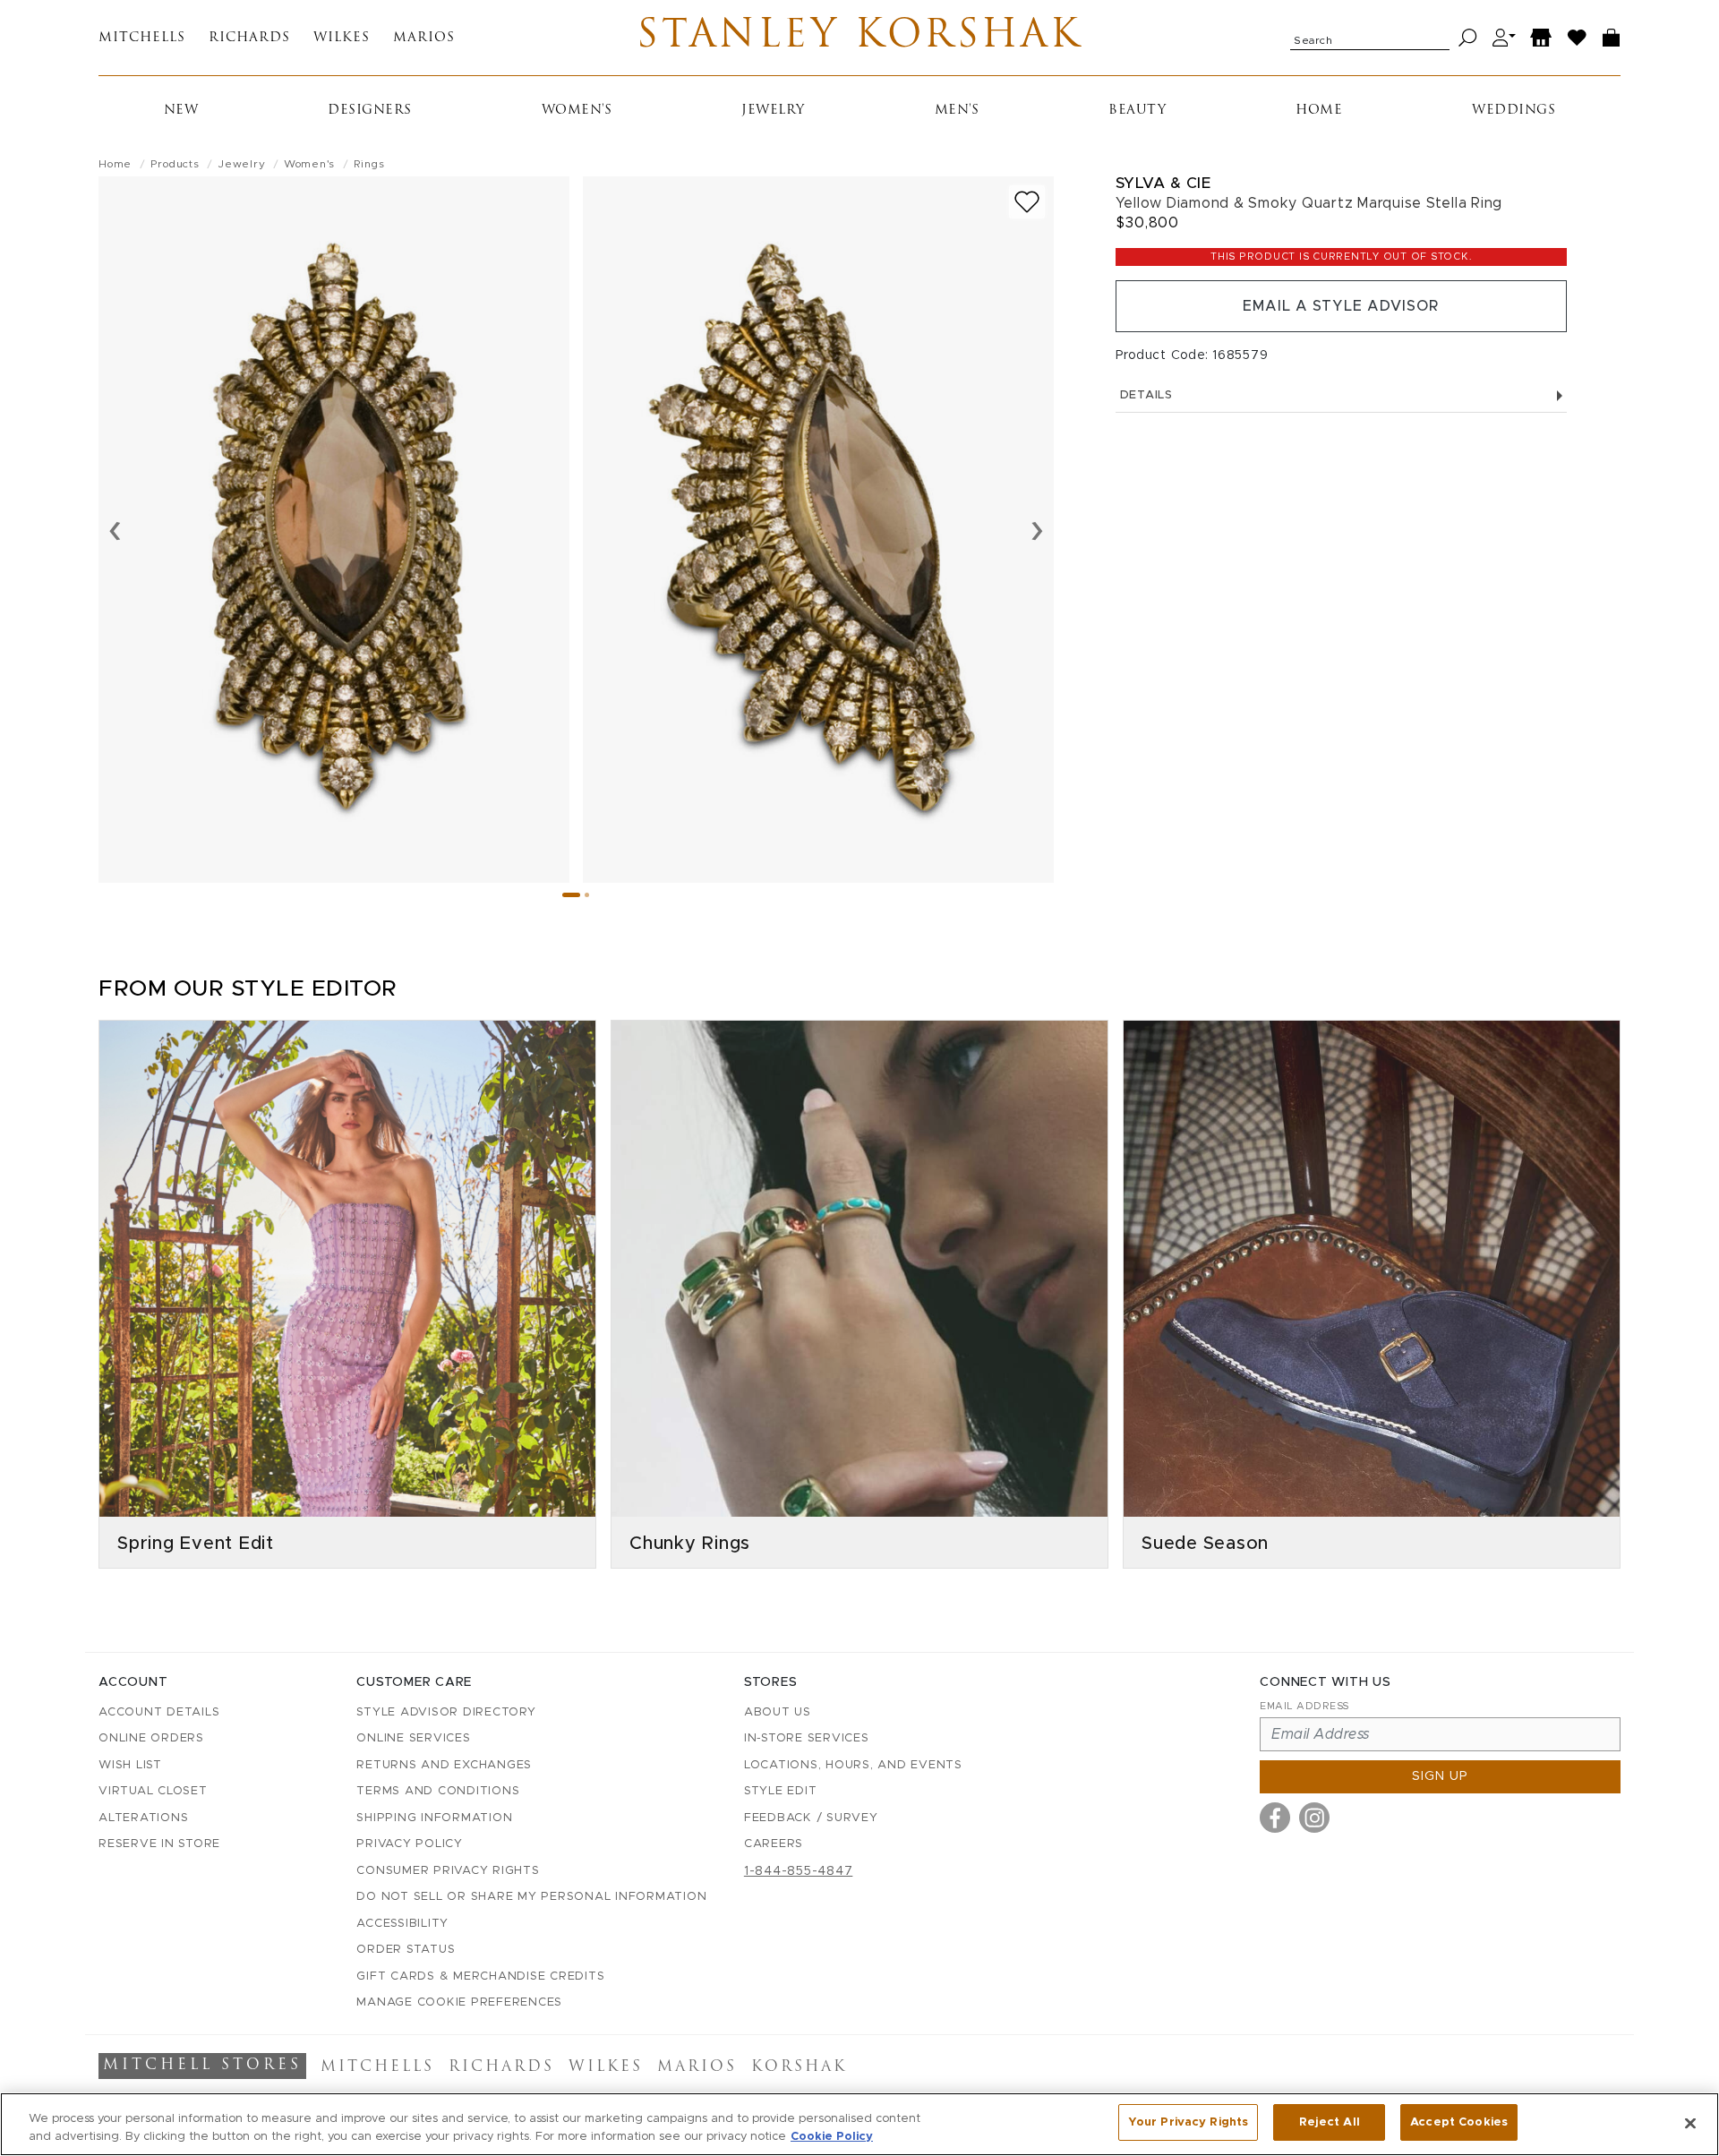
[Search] (1468, 38)
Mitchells (142, 38)
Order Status (406, 1950)
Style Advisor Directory (446, 1712)
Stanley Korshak (859, 38)
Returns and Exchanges (444, 1765)
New (181, 111)
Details (1146, 395)
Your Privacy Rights (1188, 2122)
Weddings (1514, 111)
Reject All (1330, 2122)
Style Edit (781, 1791)
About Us (778, 1712)
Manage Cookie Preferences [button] (459, 2002)
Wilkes (342, 38)
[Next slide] (1037, 529)
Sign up (1440, 1776)
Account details (159, 1712)
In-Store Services (807, 1738)
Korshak (799, 2067)
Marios (424, 38)
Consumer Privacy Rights (448, 1871)
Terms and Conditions (438, 1791)
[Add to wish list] (1027, 202)
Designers (370, 111)
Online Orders (151, 1738)
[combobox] (1370, 38)
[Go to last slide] (115, 529)
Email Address (1304, 1706)
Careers (774, 1844)
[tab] (571, 895)
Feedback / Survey (811, 1818)
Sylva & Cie (1163, 183)
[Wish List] (1578, 38)
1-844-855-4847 (799, 1871)
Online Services (413, 1738)
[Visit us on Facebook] (1275, 1818)
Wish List (130, 1765)
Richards (249, 38)
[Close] (1690, 2123)
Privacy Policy (410, 1844)
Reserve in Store (159, 1844)
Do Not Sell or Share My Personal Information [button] (531, 1897)
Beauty (1137, 111)
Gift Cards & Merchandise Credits (480, 1976)
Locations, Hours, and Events (853, 1765)
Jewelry (773, 111)
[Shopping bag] (1612, 38)
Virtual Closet (153, 1791)
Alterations (143, 1818)
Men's (957, 111)
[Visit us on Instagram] (1314, 1818)
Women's (577, 111)
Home (1319, 111)
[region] (859, 2124)
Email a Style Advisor (1341, 306)
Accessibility (402, 1924)
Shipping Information (434, 1818)
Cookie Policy (832, 2137)
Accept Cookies (1459, 2122)
